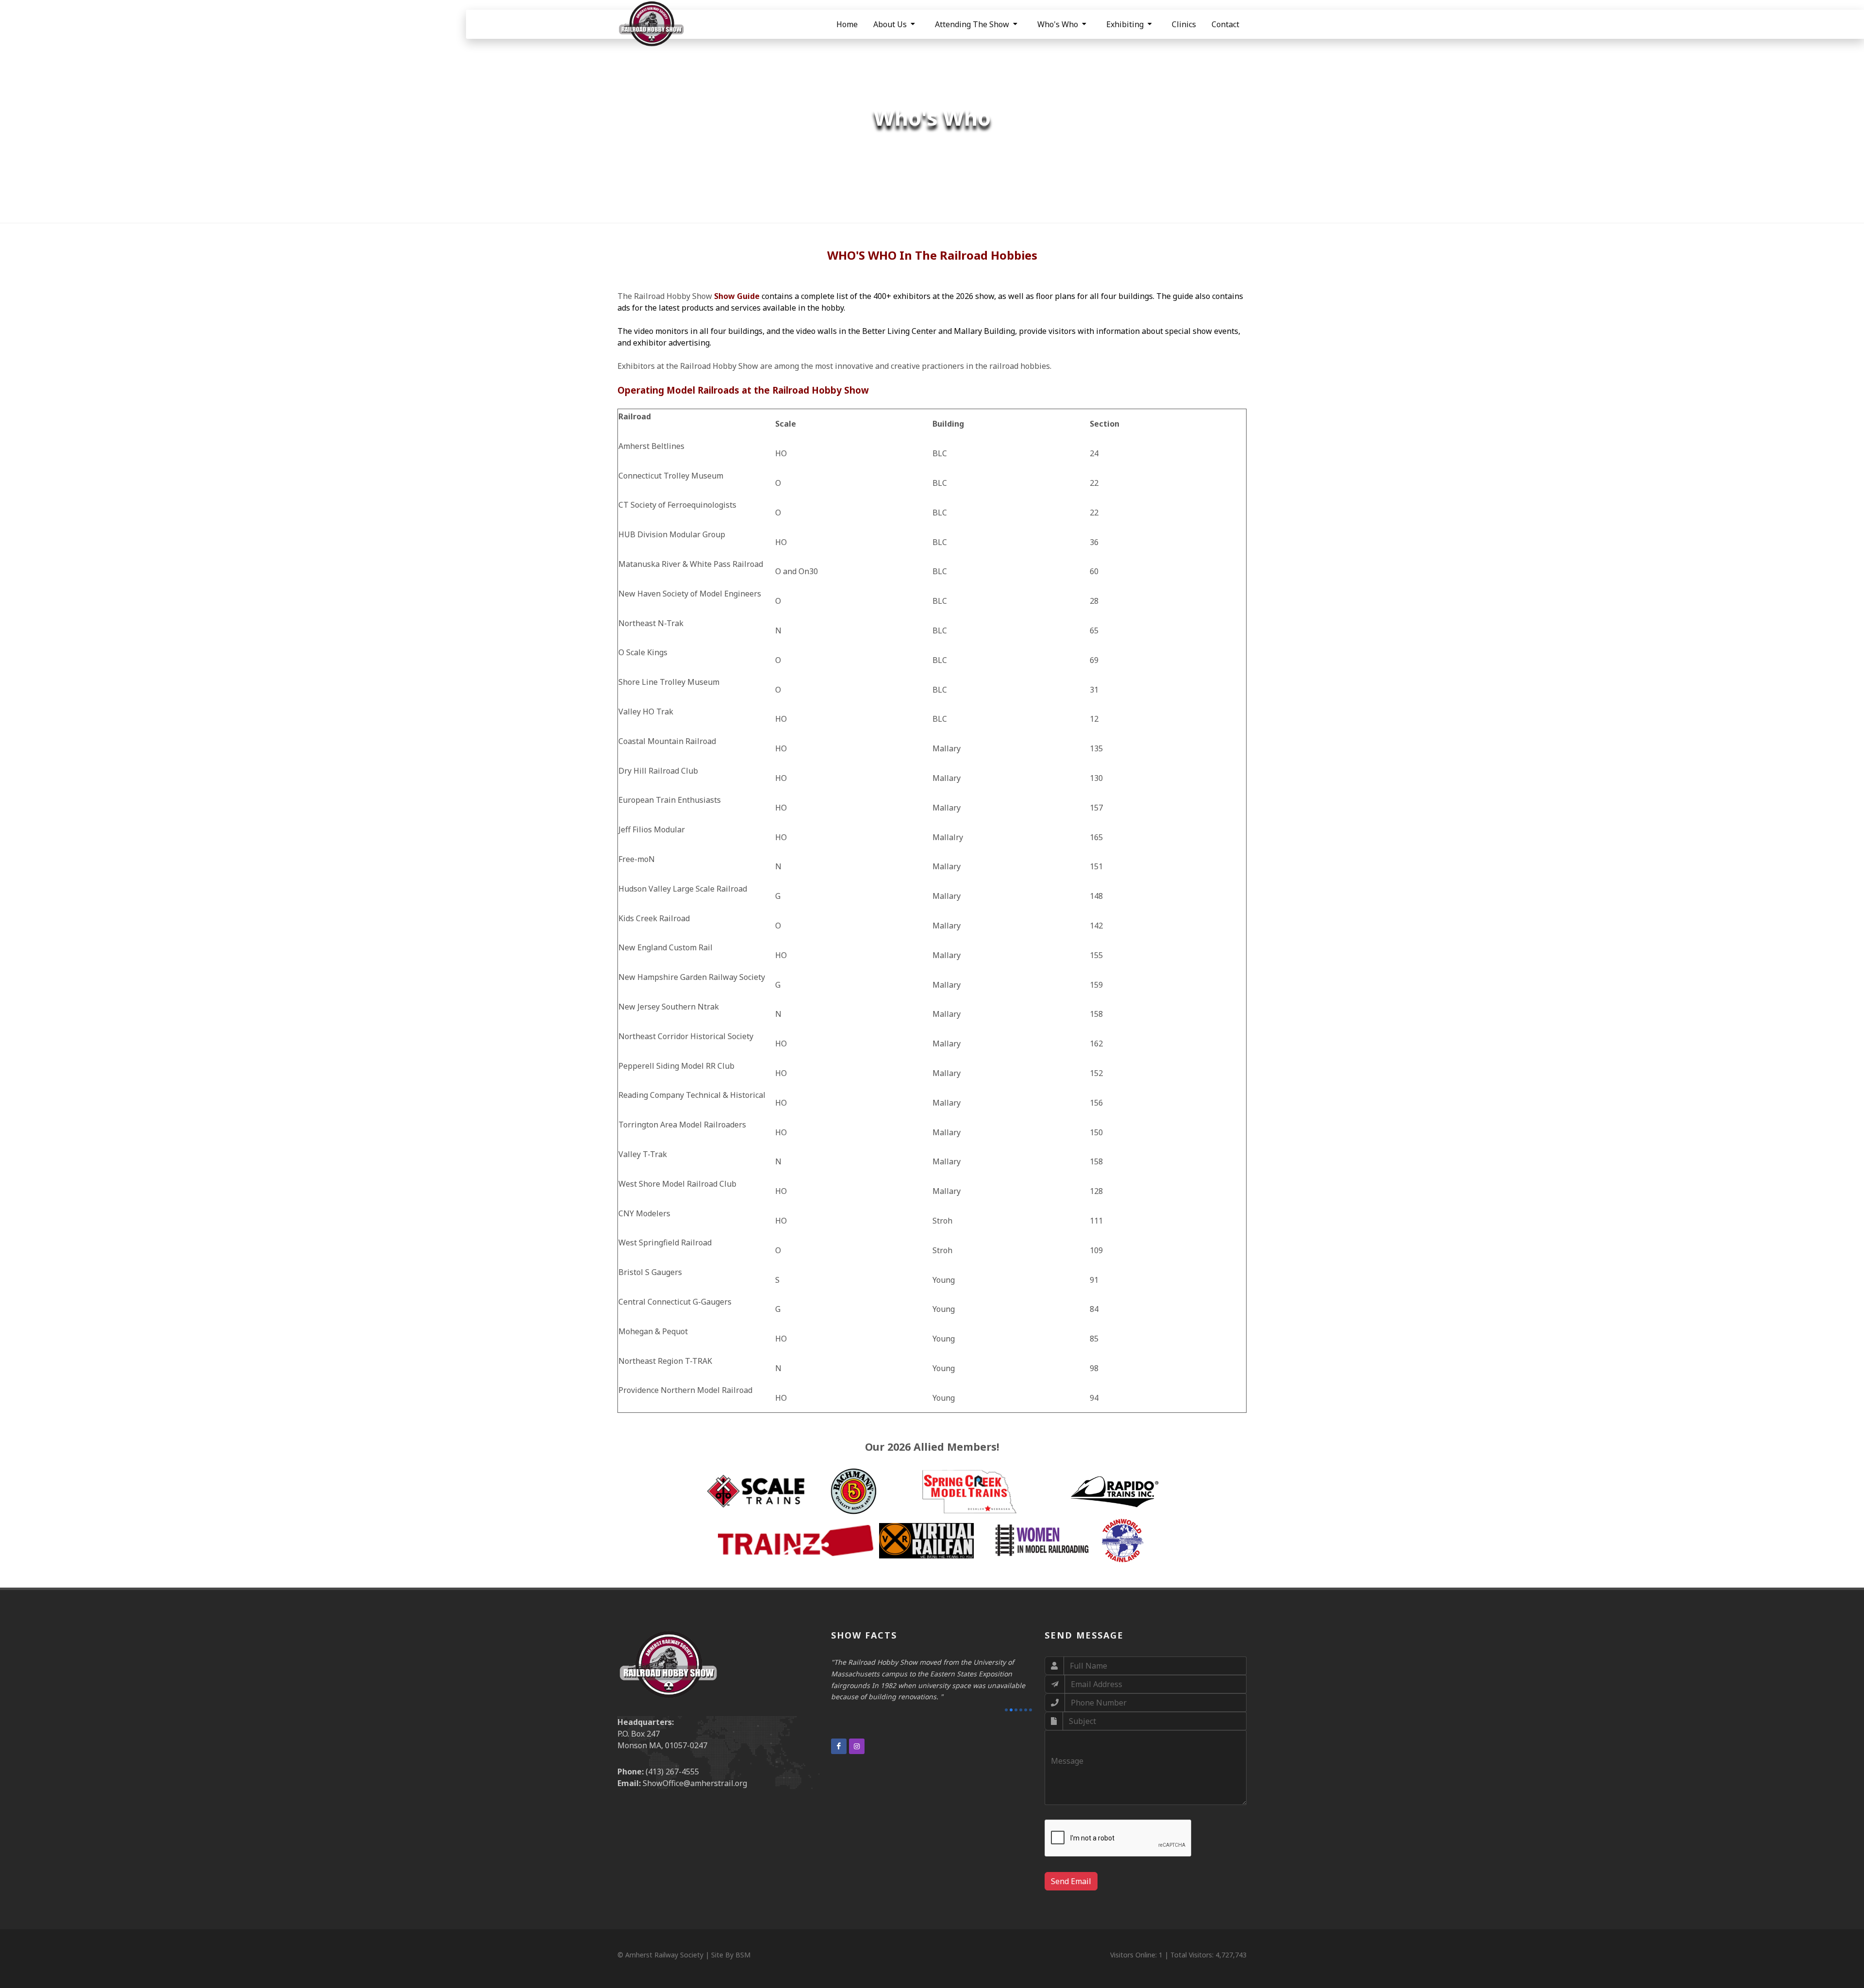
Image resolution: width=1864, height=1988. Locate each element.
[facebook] (839, 1735)
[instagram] (857, 1735)
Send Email (1071, 1881)
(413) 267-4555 (672, 1772)
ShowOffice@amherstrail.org (695, 1783)
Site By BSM (731, 1955)
